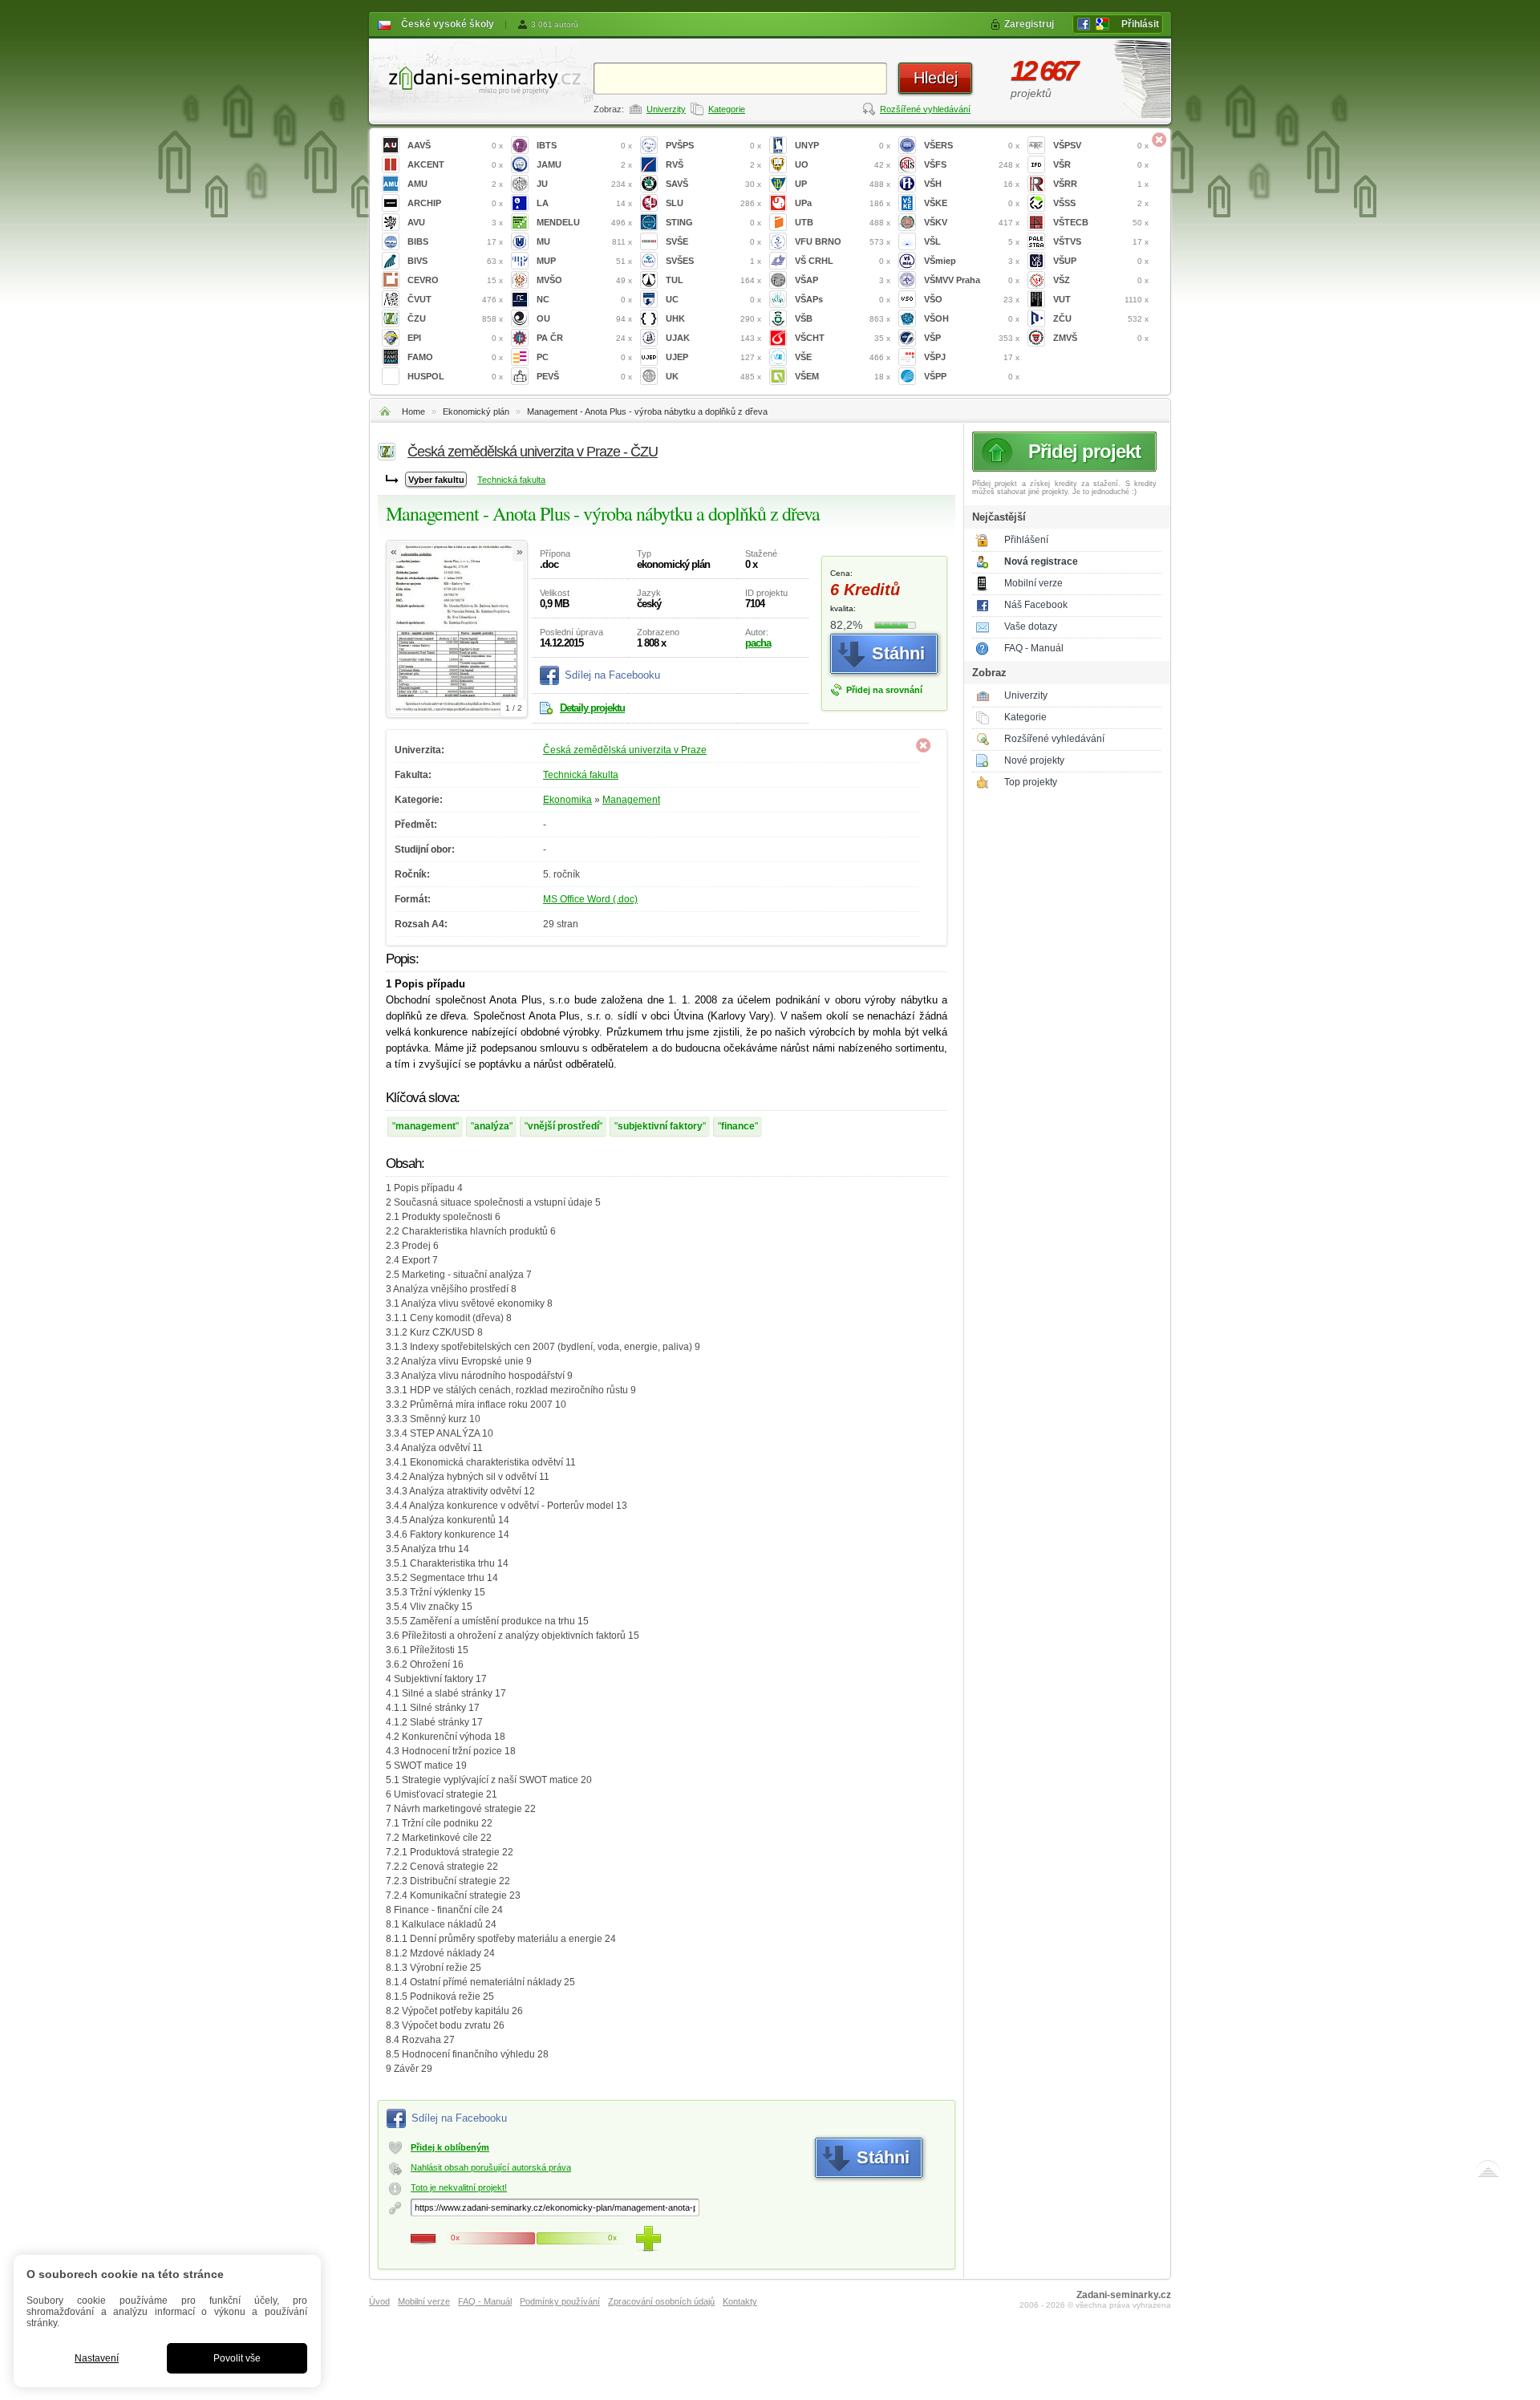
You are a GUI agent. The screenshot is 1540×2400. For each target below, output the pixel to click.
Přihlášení (1026, 540)
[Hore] (1488, 2172)
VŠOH (972, 318)
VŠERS (972, 145)
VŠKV (972, 222)
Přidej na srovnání (884, 690)
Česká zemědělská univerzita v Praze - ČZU (533, 452)
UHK (713, 318)
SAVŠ (713, 184)
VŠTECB (1101, 222)
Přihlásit (1140, 24)
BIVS (455, 261)
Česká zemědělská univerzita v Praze (625, 750)
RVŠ (713, 164)
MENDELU (584, 222)
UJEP (713, 357)
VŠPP (972, 376)
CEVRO (455, 280)
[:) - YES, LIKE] (648, 2239)
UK (713, 376)
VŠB (843, 318)
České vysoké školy (448, 24)
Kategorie (727, 109)
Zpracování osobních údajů (661, 2301)
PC (584, 357)
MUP (584, 261)
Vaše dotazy (1031, 626)
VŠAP (843, 280)
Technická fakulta (511, 480)
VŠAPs (843, 299)
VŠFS (972, 164)
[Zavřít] (1159, 140)
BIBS (455, 241)
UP (843, 184)
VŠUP (1101, 261)
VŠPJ (972, 357)
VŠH (972, 184)
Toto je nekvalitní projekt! (459, 2187)
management (426, 1126)
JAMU (584, 164)
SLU (713, 203)
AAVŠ (455, 145)
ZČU (1101, 318)
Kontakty (740, 2301)
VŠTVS (1101, 241)
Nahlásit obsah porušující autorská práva (491, 2167)
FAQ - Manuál (1034, 648)
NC (584, 299)
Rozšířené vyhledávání (925, 109)
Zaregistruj (1029, 24)
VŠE (843, 357)
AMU (455, 184)
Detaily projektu (592, 708)
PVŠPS (713, 145)
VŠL (972, 241)
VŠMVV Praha (972, 280)
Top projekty (1031, 782)
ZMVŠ (1101, 338)
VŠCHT (843, 338)
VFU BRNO (843, 241)
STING (713, 222)
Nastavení (97, 2358)
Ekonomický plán (476, 411)
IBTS (584, 145)
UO (843, 164)
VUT (1101, 299)
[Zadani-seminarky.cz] (481, 77)
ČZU (455, 318)
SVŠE (713, 241)
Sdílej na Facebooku (612, 675)
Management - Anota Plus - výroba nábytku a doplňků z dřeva (647, 411)
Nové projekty (1034, 760)
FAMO (455, 357)
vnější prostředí (563, 1126)
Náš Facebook (1036, 605)
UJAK (713, 338)
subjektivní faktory (660, 1126)
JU (584, 184)
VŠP (972, 338)
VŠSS (1101, 203)
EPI (455, 338)
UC (713, 299)
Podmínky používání (560, 2301)
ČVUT (455, 299)
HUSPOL (455, 376)
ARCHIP (455, 203)
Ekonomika (567, 800)
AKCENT (455, 164)
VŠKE (972, 203)
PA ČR (584, 338)
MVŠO (584, 280)
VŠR (1101, 164)
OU (584, 318)
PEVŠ (584, 376)
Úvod (379, 2301)
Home (413, 411)
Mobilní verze (1033, 583)
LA (584, 203)
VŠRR (1101, 184)
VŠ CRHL (843, 261)
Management (631, 800)
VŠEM (843, 376)
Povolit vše (237, 2358)
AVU (455, 222)
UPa (843, 203)
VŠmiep (972, 261)
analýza (492, 1126)
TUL (713, 280)
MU (584, 241)
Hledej (936, 78)
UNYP (843, 145)
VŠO (972, 299)
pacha (758, 643)
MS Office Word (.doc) (590, 899)
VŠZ (1101, 280)
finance (738, 1126)
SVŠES (713, 261)
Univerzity (666, 109)
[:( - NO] (423, 2239)
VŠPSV (1101, 145)
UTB (843, 222)
